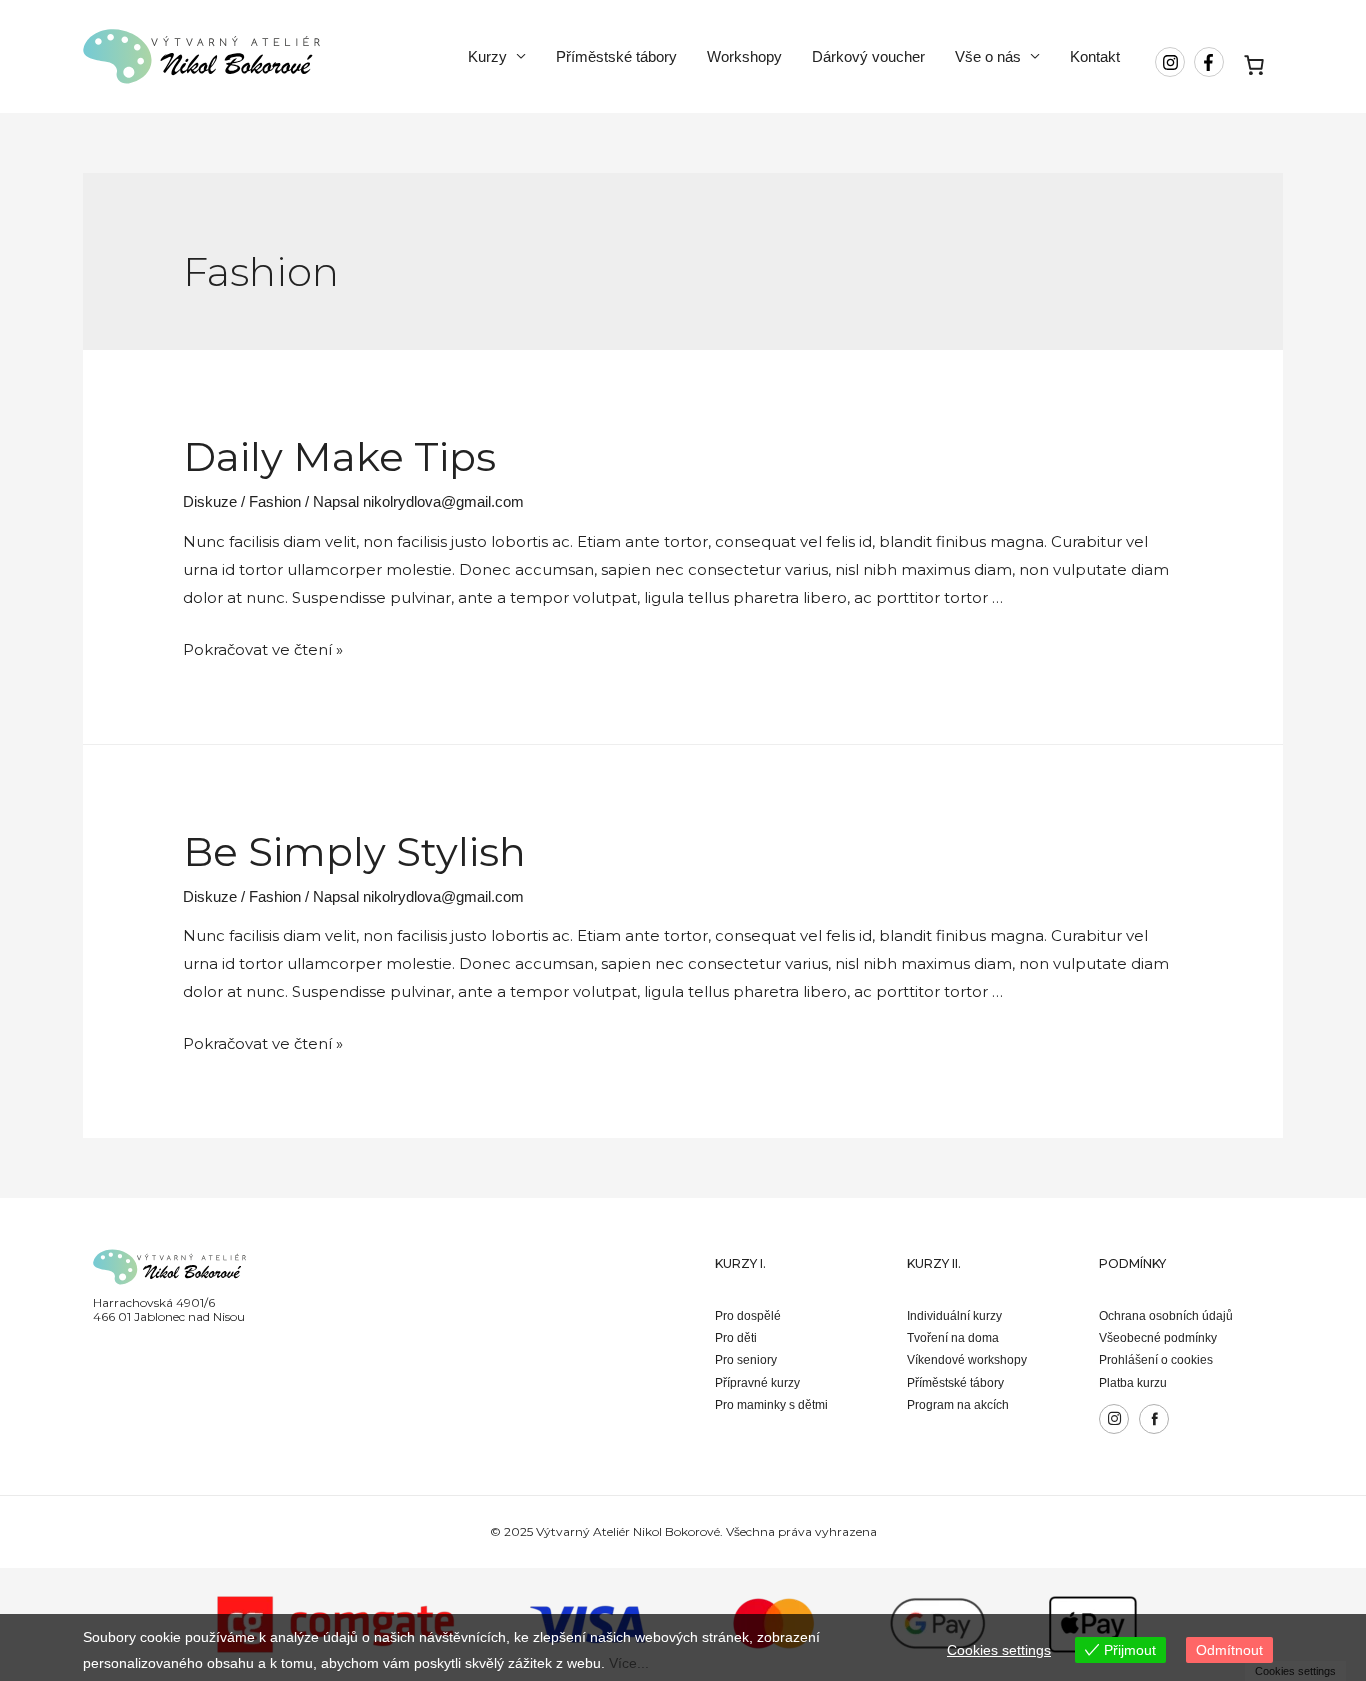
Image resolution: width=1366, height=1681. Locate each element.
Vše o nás (988, 56)
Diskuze (210, 501)
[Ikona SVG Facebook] (1154, 1419)
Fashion (275, 501)
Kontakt (1095, 56)
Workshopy (744, 56)
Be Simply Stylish (354, 851)
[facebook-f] (1211, 62)
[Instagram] (1114, 1419)
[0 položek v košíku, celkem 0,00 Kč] (1255, 64)
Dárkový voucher (868, 56)
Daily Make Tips (339, 456)
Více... (629, 1663)
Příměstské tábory (616, 56)
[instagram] (1172, 62)
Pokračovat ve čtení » (263, 649)
